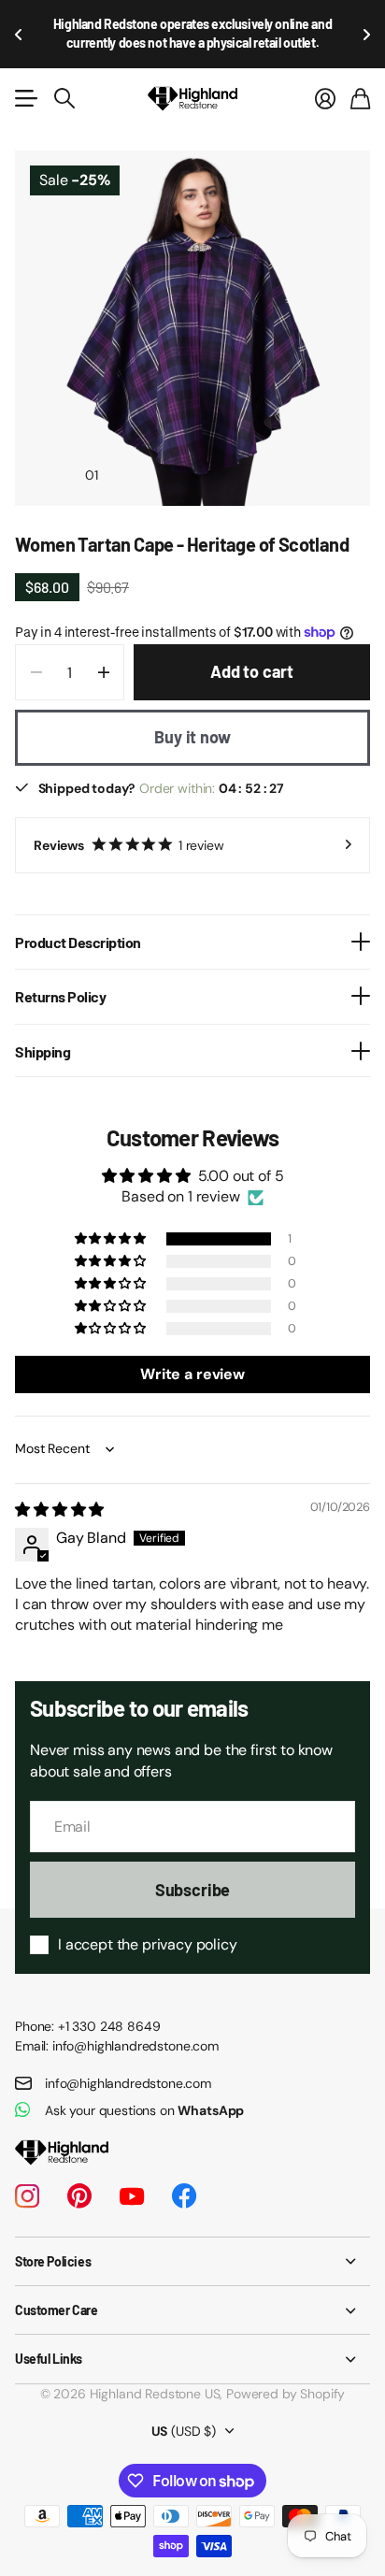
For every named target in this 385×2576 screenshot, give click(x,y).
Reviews (129, 826)
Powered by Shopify (285, 2374)
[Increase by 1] (103, 653)
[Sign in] (325, 79)
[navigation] (125, 454)
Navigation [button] (25, 79)
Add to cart (252, 652)
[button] (19, 24)
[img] (59, 1490)
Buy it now (192, 717)
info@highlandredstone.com (128, 2064)
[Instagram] (27, 2177)
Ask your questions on (144, 2091)
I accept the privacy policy (148, 1925)
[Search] (64, 79)
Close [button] (192, 2242)
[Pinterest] (79, 2177)
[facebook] (184, 2177)
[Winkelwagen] (360, 79)
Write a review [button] (192, 1354)
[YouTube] (132, 2177)
